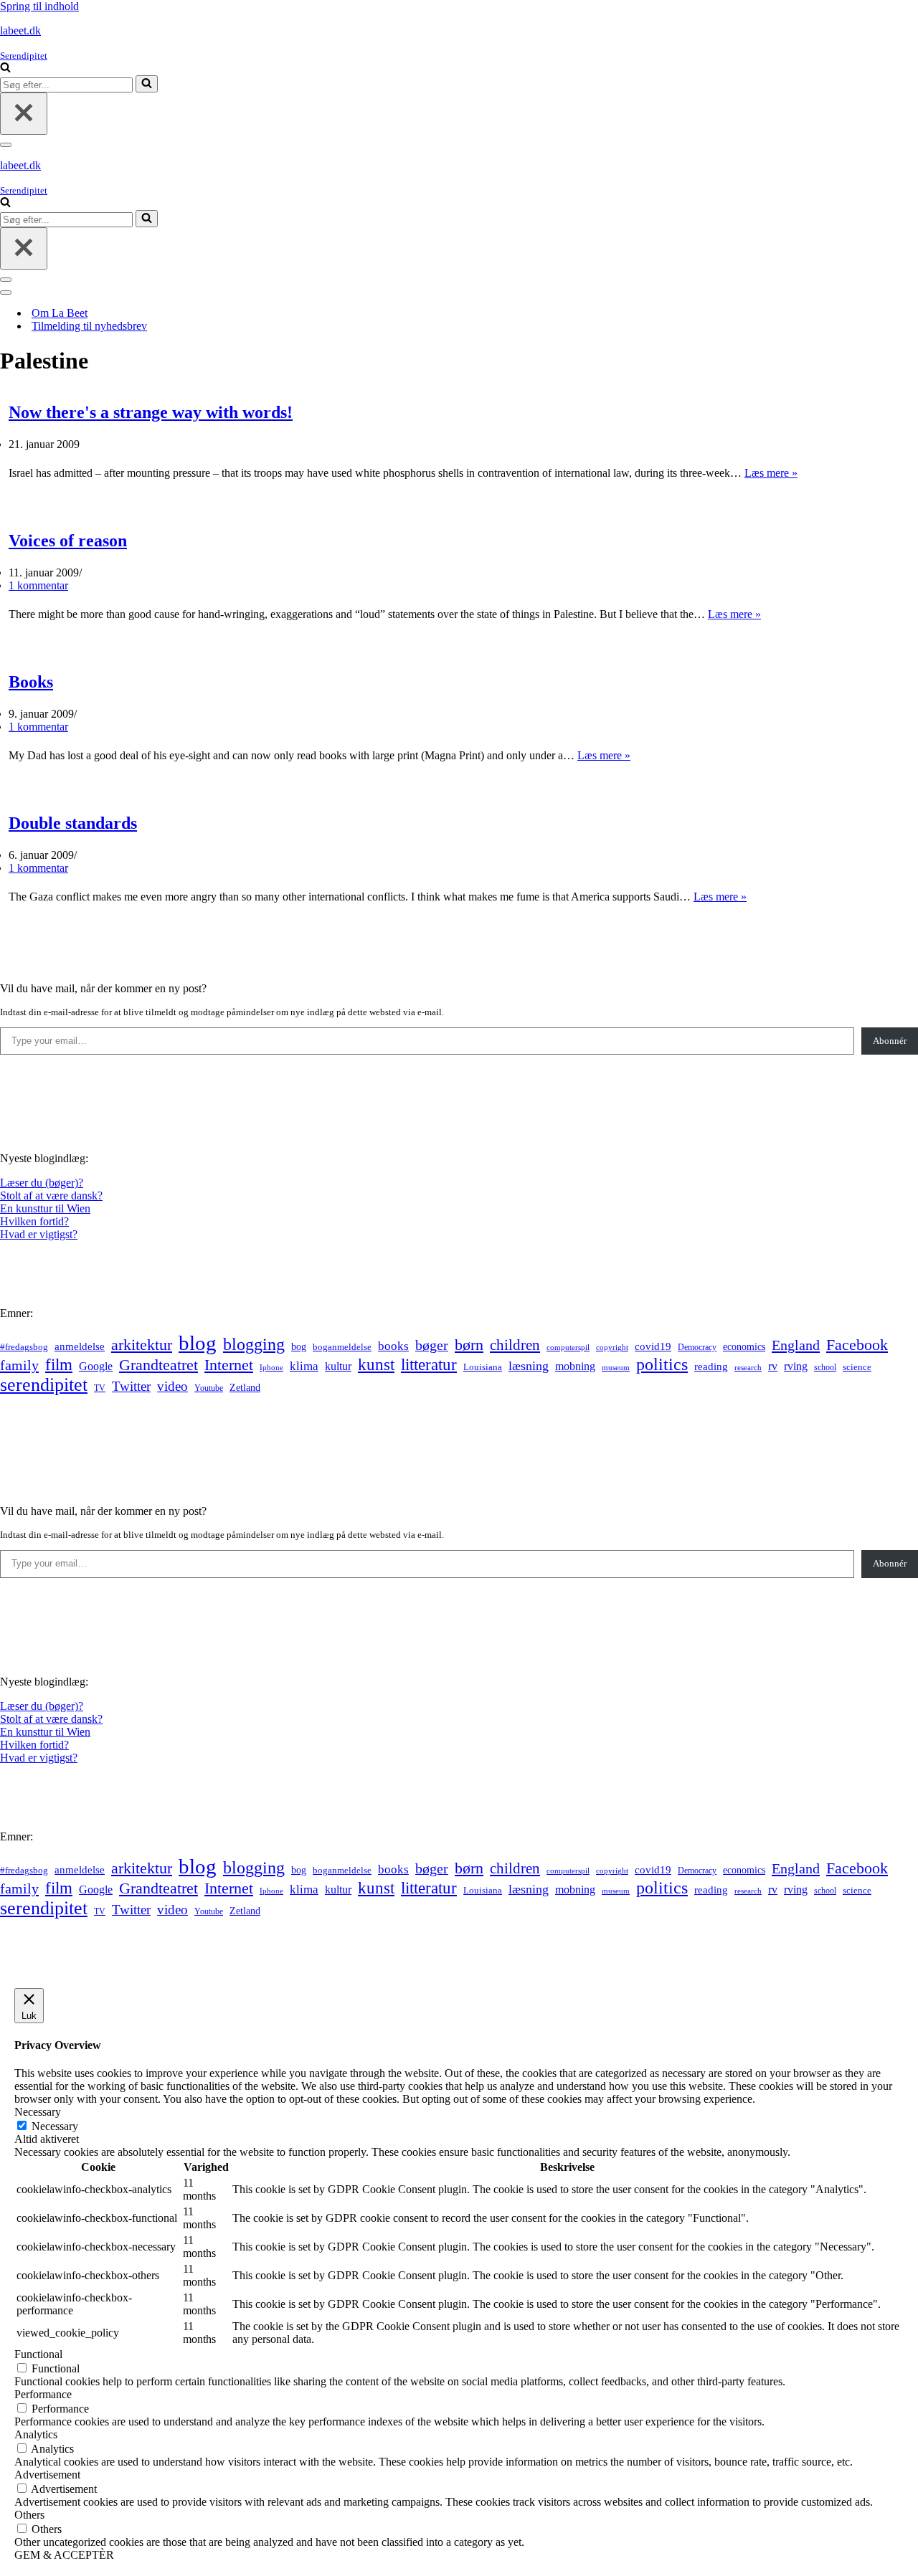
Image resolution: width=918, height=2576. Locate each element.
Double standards (73, 823)
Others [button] (29, 2515)
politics (662, 1364)
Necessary (55, 2126)
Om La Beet (60, 313)
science (857, 1367)
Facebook (857, 1345)
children (515, 1345)
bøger (432, 1345)
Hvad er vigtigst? (39, 1234)
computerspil (568, 1348)
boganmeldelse (342, 1347)
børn (469, 1345)
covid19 (653, 1346)
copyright (612, 1348)
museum (616, 1367)
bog (299, 1346)
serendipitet (44, 1385)
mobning (575, 1366)
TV (100, 1388)
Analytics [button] (36, 2434)
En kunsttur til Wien (45, 1208)
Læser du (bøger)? (42, 1183)
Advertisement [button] (47, 2475)
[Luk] (24, 114)
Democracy (697, 1347)
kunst (376, 1364)
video (172, 1386)
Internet (229, 1365)
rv (773, 1366)
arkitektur (142, 1345)
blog (198, 1343)
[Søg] (5, 68)
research (748, 1367)
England (796, 1345)
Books (31, 682)
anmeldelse (80, 1346)
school (825, 1368)
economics (744, 1346)
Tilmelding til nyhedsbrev (89, 326)
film (59, 1365)
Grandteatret (158, 1365)
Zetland (245, 1387)
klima (304, 1366)
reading (711, 1367)
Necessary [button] (38, 2112)
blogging (254, 1344)
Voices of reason (68, 541)
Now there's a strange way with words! (151, 412)
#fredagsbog (24, 1347)
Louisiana (483, 1367)
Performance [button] (43, 2394)
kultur (338, 1366)
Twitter (131, 1386)
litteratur (429, 1365)
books (393, 1346)
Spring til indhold (39, 6)
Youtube (209, 1388)
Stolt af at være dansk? (51, 1196)
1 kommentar (38, 585)
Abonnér (890, 1041)
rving (796, 1366)
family (19, 1365)
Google (96, 1366)
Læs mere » (771, 473)
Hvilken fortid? (34, 1221)
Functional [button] (38, 2354)
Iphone (271, 1368)
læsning (529, 1366)
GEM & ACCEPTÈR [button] (64, 2555)
